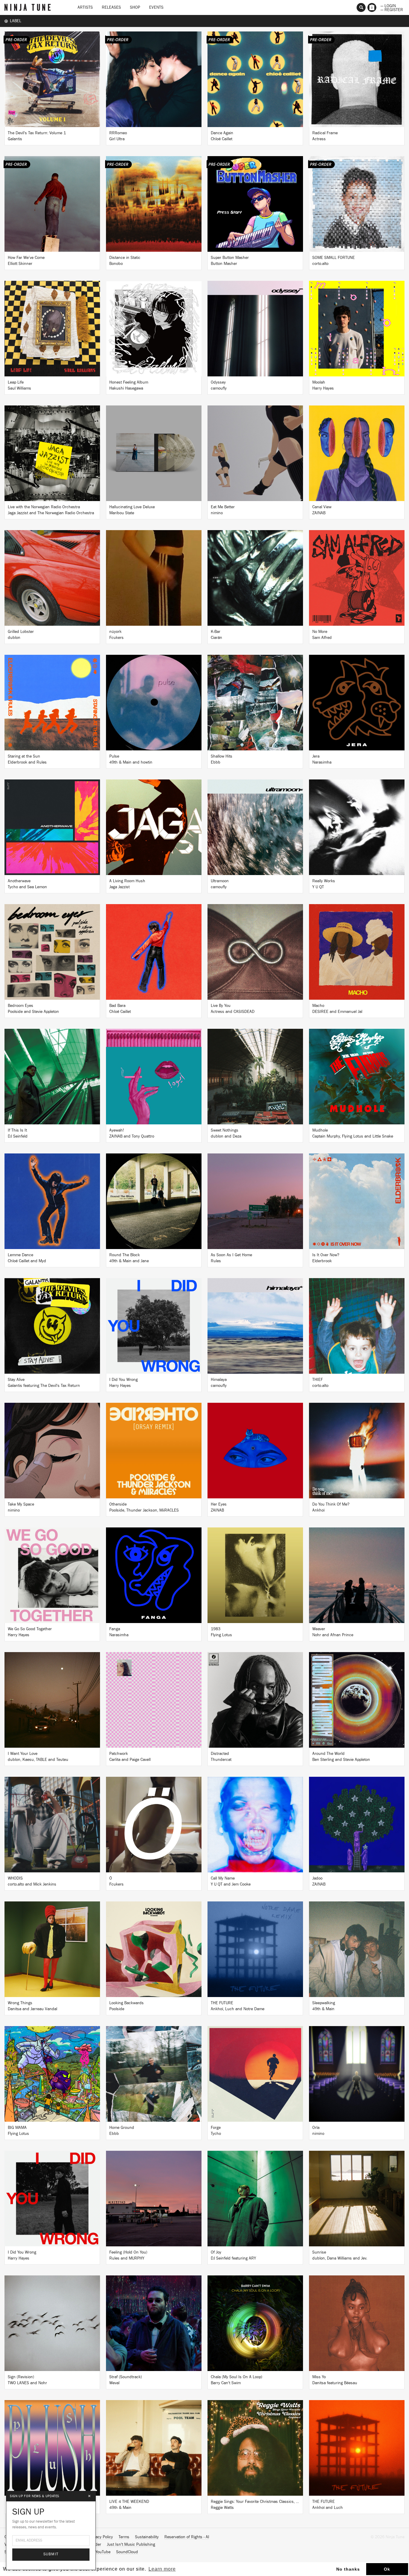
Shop (135, 7)
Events (156, 7)
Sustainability (147, 2537)
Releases (111, 7)
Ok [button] (387, 2569)
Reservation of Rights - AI (187, 2537)
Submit (51, 2554)
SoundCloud (127, 2552)
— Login (388, 5)
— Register (392, 9)
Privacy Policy (101, 2537)
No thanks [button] (348, 2569)
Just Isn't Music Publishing (131, 2545)
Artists (85, 7)
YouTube (103, 2552)
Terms (124, 2537)
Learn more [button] (162, 2569)
